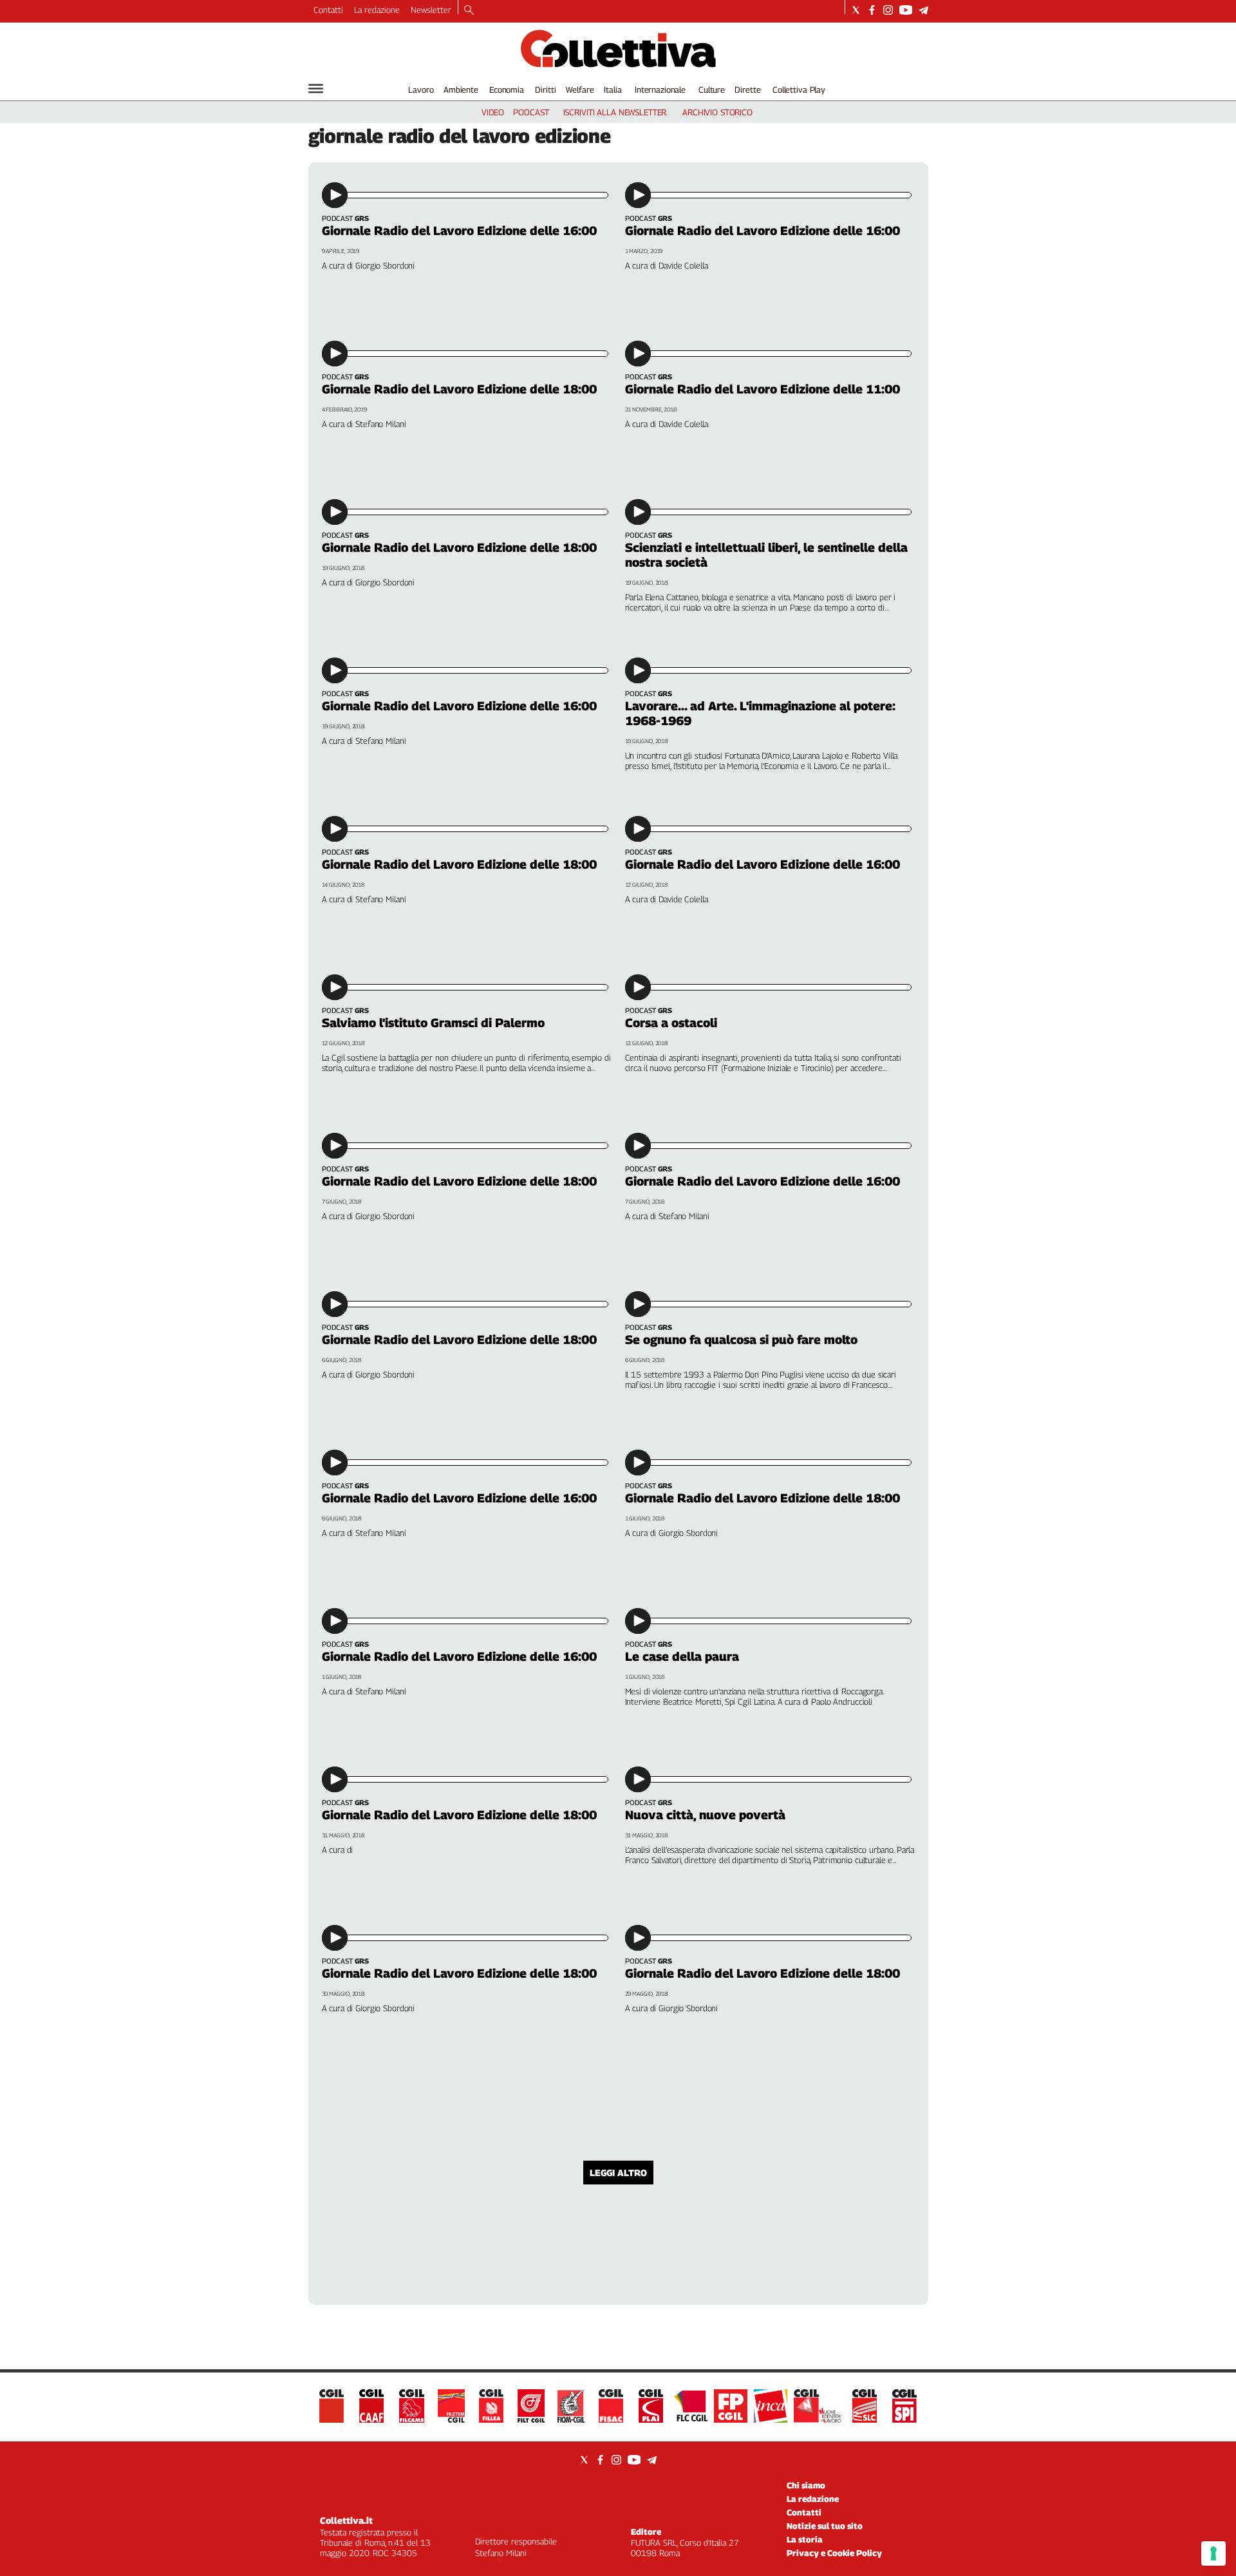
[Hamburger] (316, 89)
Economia (507, 90)
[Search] (469, 11)
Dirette (747, 90)
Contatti (328, 10)
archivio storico (717, 112)
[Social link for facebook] (872, 10)
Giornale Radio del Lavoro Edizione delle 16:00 (459, 231)
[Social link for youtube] (906, 10)
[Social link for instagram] (888, 10)
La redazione (377, 10)
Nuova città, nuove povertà (705, 1815)
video (493, 112)
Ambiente (461, 90)
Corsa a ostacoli (671, 1023)
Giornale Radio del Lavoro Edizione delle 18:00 (459, 389)
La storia (805, 2539)
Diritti (545, 90)
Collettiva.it (346, 2520)
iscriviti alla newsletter (615, 112)
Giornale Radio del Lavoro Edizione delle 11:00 (763, 389)
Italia (613, 90)
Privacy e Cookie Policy (834, 2553)
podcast (531, 112)
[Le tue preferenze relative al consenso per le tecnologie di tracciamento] (1213, 2553)
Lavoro (421, 90)
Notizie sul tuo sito (825, 2526)
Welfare (580, 90)
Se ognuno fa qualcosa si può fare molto (741, 1340)
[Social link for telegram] (923, 10)
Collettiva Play (799, 90)
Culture (712, 90)
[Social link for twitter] (856, 10)
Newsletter (431, 10)
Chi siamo (806, 2485)
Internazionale (660, 90)
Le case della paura (682, 1656)
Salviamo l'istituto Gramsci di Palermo (433, 1023)
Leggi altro (618, 2173)
